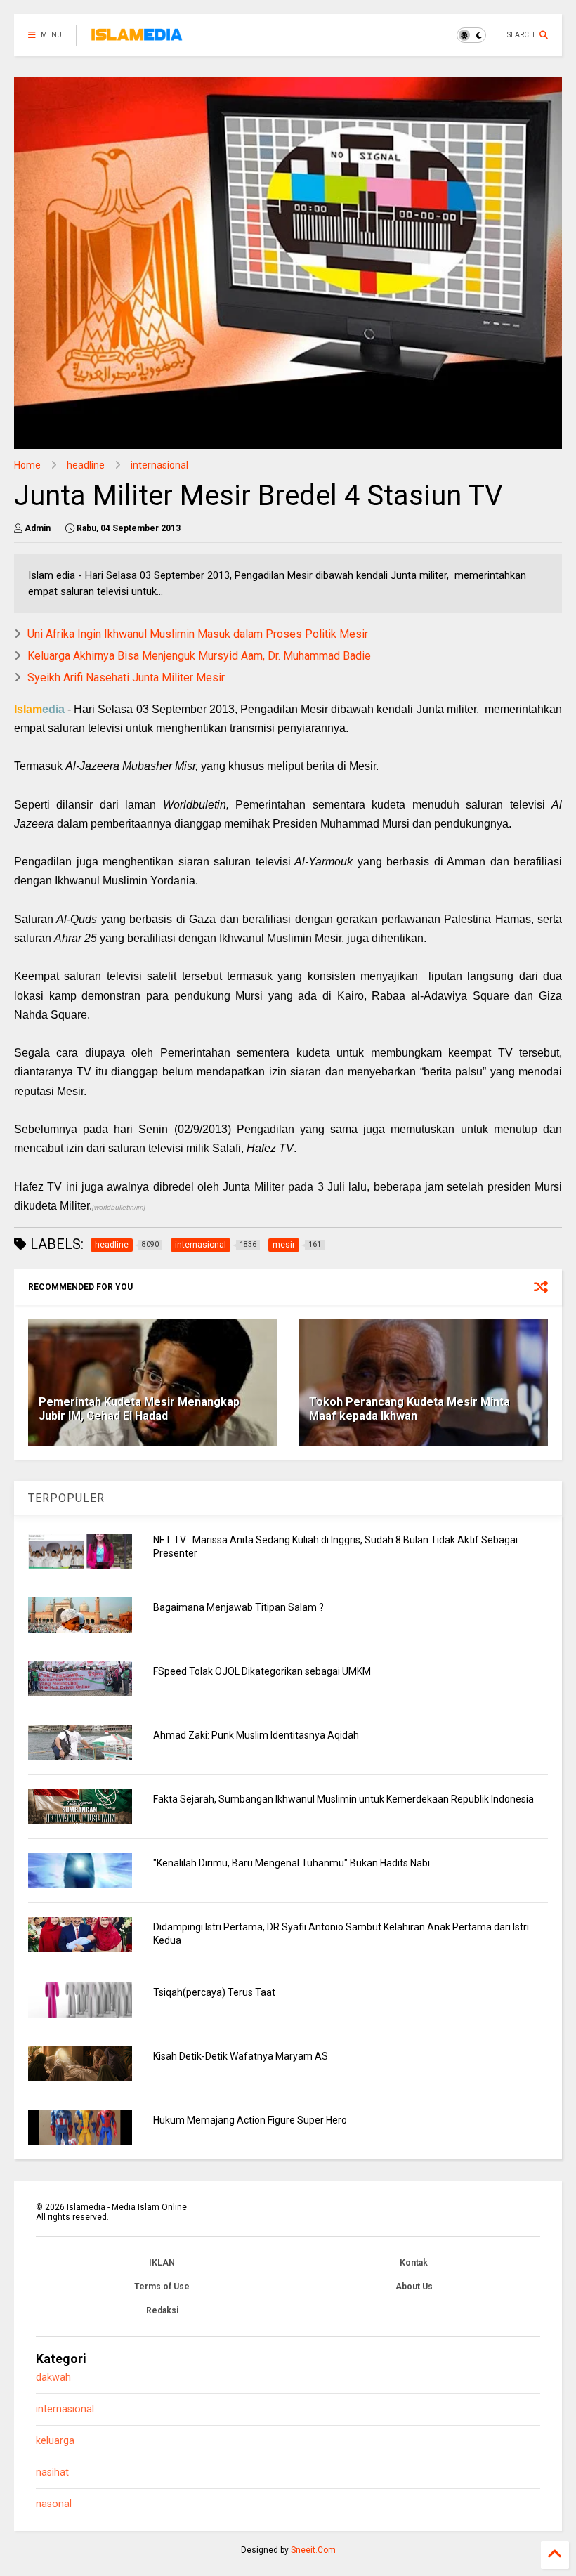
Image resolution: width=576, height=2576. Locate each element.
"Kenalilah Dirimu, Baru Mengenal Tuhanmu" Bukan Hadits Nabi (292, 1863)
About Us (414, 2287)
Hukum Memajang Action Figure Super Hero (250, 2120)
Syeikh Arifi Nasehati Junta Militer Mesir (126, 678)
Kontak (414, 2263)
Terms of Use (162, 2287)
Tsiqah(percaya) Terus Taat (214, 1992)
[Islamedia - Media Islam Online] (137, 39)
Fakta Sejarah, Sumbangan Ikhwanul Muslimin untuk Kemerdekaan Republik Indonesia (343, 1799)
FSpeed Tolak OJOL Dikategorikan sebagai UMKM (262, 1671)
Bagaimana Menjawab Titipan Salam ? (238, 1607)
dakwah (53, 2378)
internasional (159, 465)
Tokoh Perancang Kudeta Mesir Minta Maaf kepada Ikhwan (410, 1409)
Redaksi (162, 2310)
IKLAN (162, 2263)
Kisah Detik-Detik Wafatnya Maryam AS (241, 2056)
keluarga (55, 2441)
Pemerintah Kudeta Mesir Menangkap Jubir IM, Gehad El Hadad (139, 1409)
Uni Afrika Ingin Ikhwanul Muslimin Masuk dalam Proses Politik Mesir (198, 634)
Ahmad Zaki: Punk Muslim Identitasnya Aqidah (256, 1735)
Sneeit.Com (313, 2550)
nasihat (52, 2472)
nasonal (54, 2504)
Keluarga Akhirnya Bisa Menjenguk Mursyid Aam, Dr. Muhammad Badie (199, 656)
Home (27, 465)
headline (86, 465)
